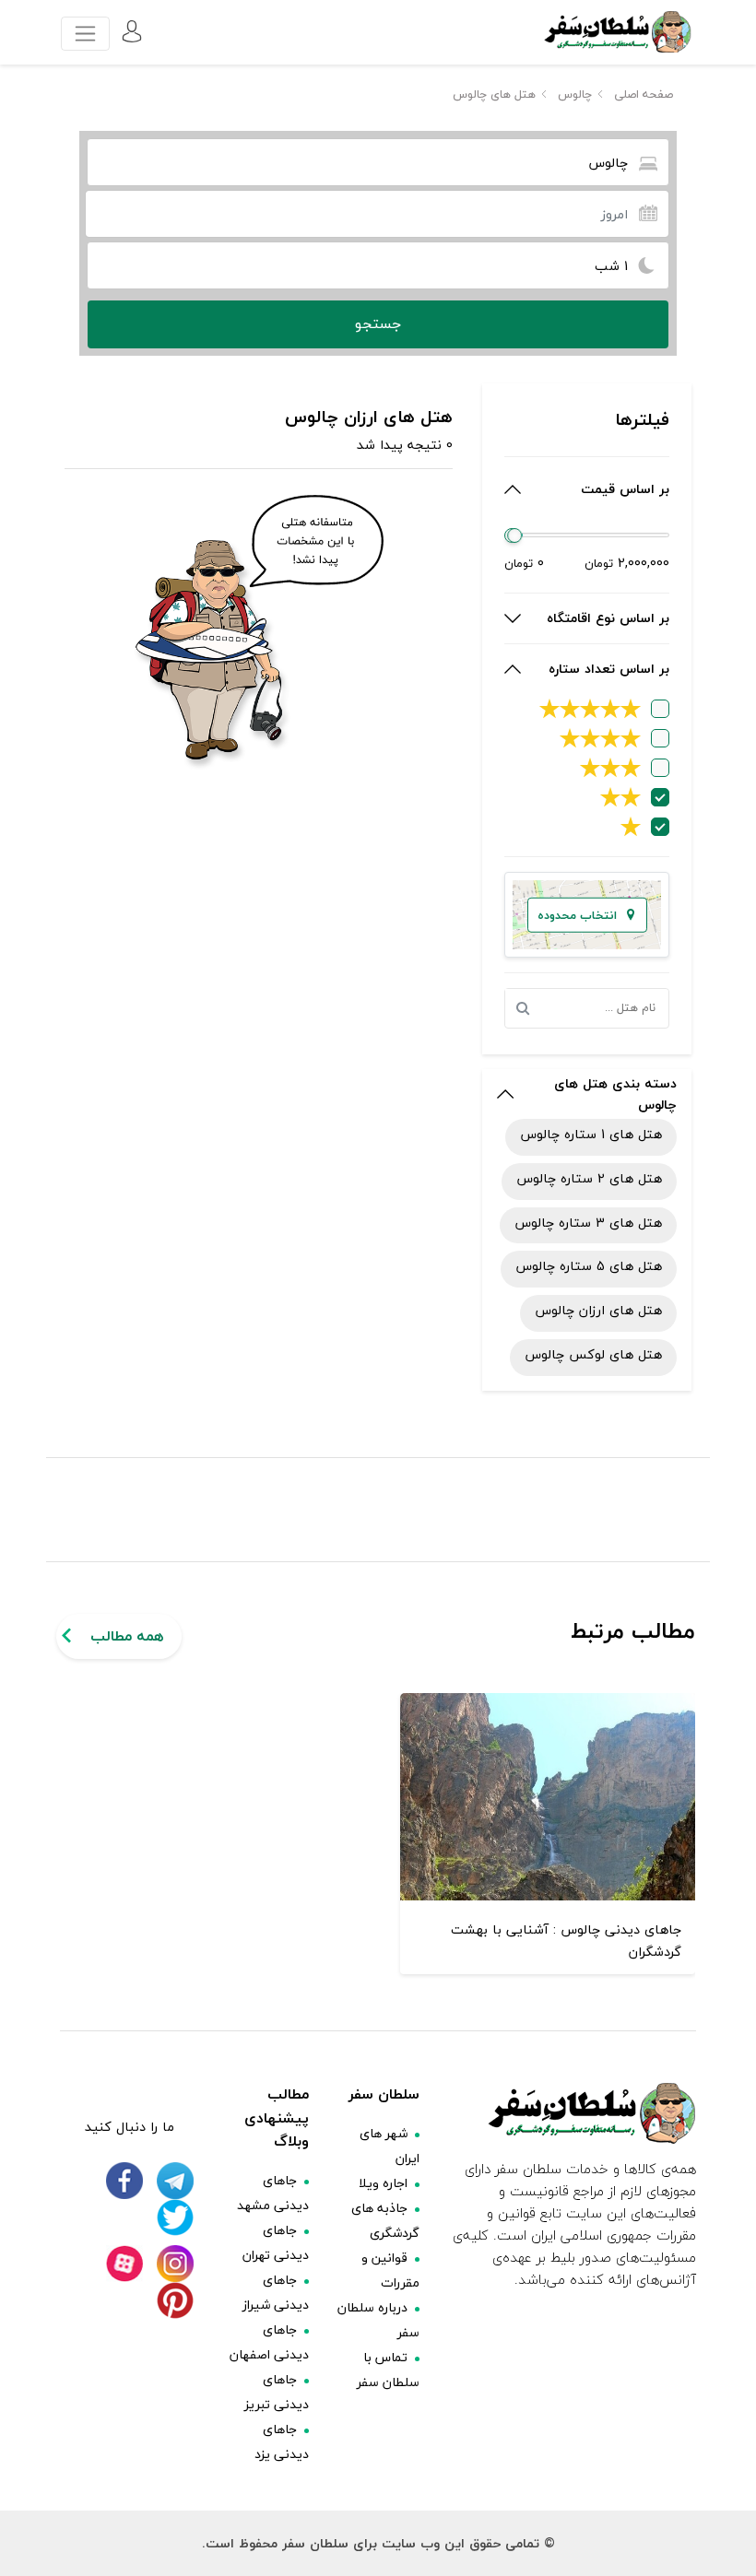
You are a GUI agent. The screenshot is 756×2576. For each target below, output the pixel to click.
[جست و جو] (527, 1008)
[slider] (515, 535)
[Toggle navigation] (85, 34)
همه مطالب (127, 1636)
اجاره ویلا (383, 2183)
